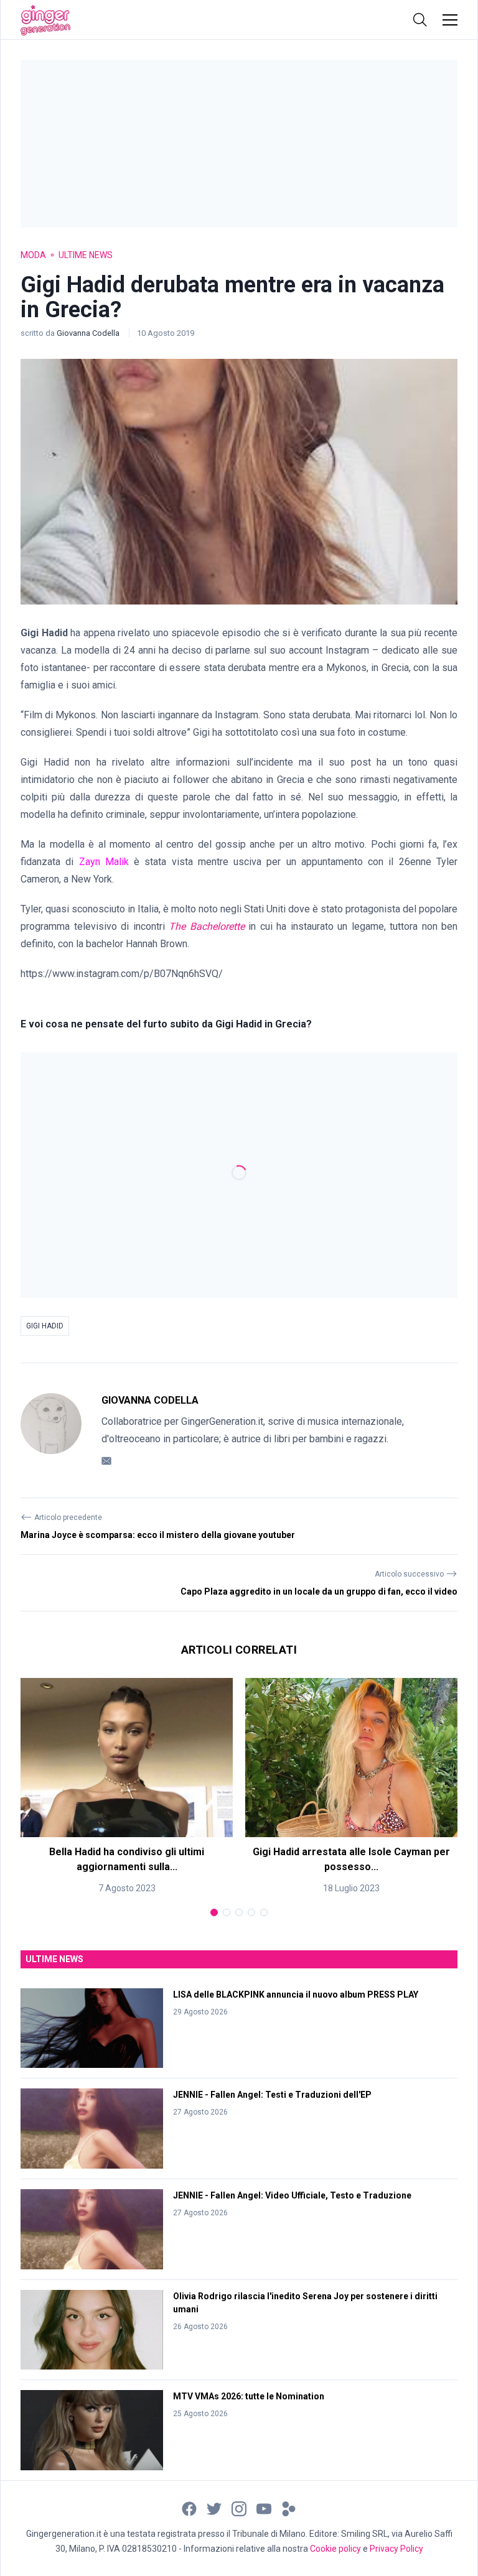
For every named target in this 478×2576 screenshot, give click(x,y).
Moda (33, 255)
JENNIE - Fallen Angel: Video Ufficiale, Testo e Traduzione (292, 2195)
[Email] (106, 1460)
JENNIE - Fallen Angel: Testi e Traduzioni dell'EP (272, 2095)
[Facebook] (189, 2508)
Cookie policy (335, 2549)
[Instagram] (239, 2508)
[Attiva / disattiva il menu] (450, 20)
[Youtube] (264, 2508)
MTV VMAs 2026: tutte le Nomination (249, 2396)
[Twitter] (214, 2508)
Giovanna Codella (89, 333)
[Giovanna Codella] (51, 1430)
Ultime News (86, 255)
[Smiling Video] (289, 2508)
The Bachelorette (209, 926)
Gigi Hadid (45, 1326)
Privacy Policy (396, 2549)
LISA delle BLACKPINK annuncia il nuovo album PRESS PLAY (296, 1995)
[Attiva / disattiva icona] (420, 20)
